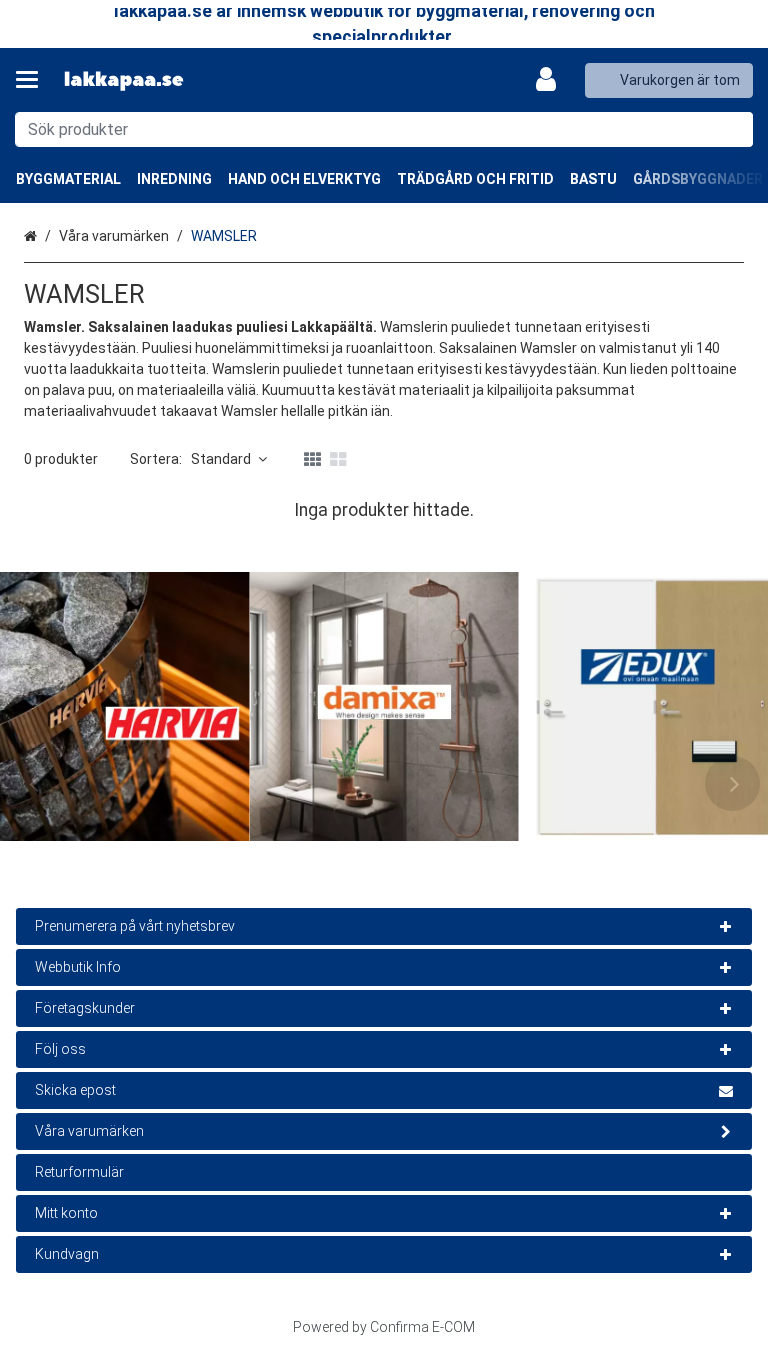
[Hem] (124, 80)
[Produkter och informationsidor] (33, 80)
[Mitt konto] (552, 80)
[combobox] (384, 129)
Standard (221, 459)
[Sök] (733, 129)
